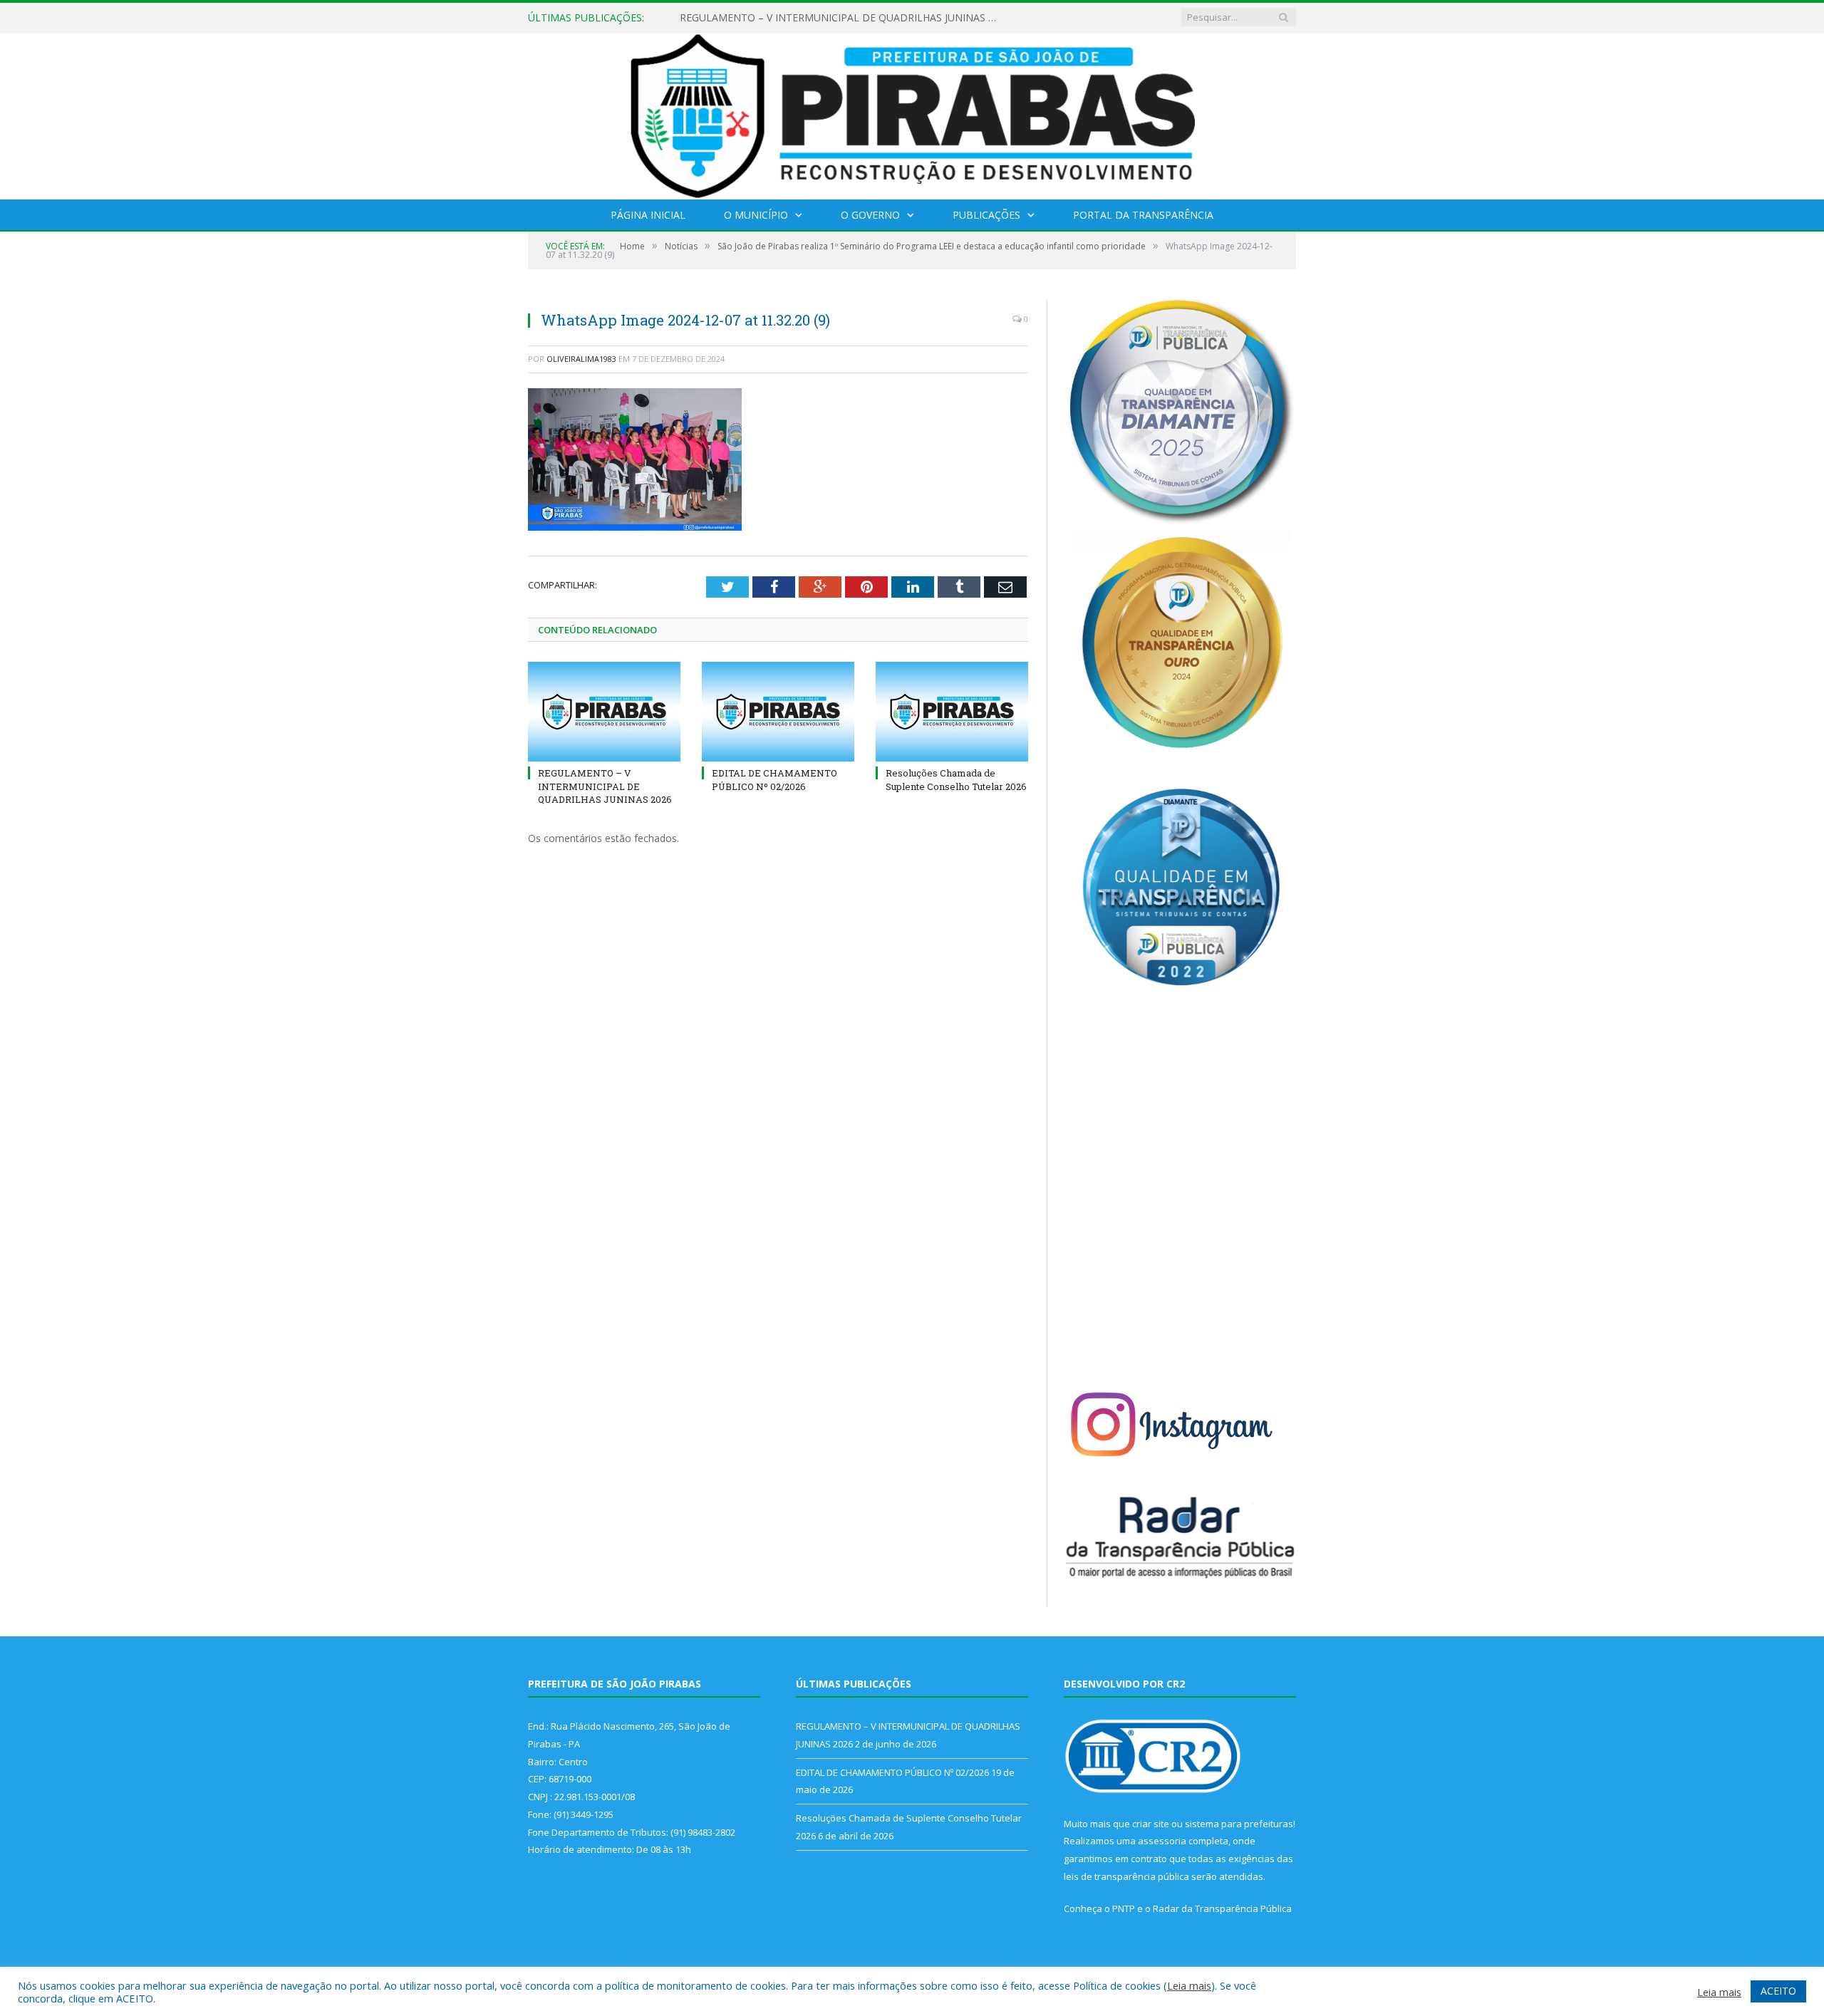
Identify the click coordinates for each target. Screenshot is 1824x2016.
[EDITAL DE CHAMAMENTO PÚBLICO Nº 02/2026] (778, 712)
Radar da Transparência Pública (1222, 1908)
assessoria (1162, 1841)
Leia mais (1189, 1985)
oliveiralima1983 (581, 359)
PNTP (1124, 1908)
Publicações (986, 215)
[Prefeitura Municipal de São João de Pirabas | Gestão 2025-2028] (912, 113)
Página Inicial (648, 215)
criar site (1151, 1824)
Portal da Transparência (1143, 215)
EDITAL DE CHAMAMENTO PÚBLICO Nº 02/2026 (794, 18)
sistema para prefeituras (1239, 1824)
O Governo (870, 215)
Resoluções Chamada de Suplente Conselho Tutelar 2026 (956, 779)
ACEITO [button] (1778, 1991)
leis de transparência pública (1126, 1876)
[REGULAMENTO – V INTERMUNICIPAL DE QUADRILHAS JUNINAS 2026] (604, 712)
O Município (756, 215)
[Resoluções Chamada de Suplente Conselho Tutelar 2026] (952, 712)
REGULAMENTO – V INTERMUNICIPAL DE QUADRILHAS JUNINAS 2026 (605, 786)
